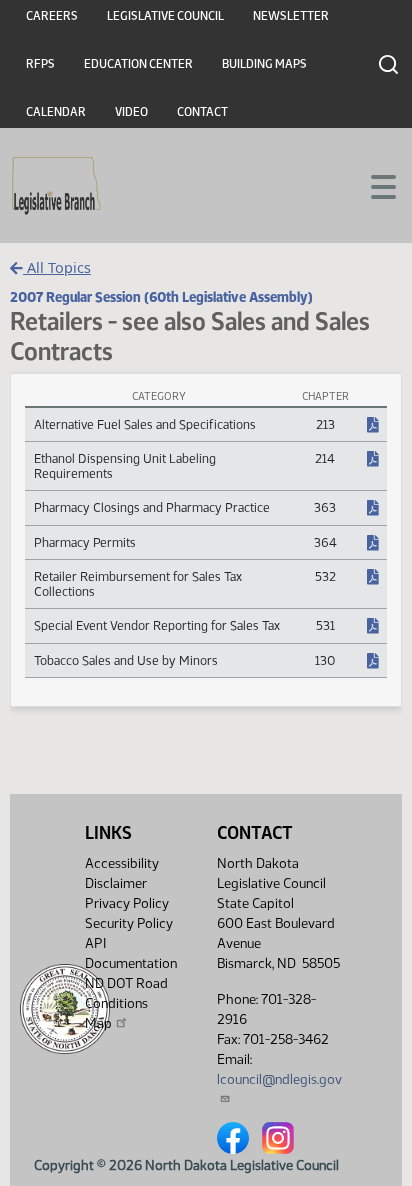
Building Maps (264, 64)
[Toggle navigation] (373, 185)
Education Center (138, 64)
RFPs (40, 64)
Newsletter (291, 16)
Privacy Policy (127, 903)
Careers (52, 16)
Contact (202, 112)
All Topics (57, 267)
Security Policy (129, 923)
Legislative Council (165, 16)
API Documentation (131, 953)
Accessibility (122, 863)
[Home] (56, 186)
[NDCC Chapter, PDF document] (373, 425)
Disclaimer (116, 883)
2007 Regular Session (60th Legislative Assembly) (161, 297)
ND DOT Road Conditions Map (126, 1003)
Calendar (56, 112)
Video (131, 112)
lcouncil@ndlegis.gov (279, 1079)
